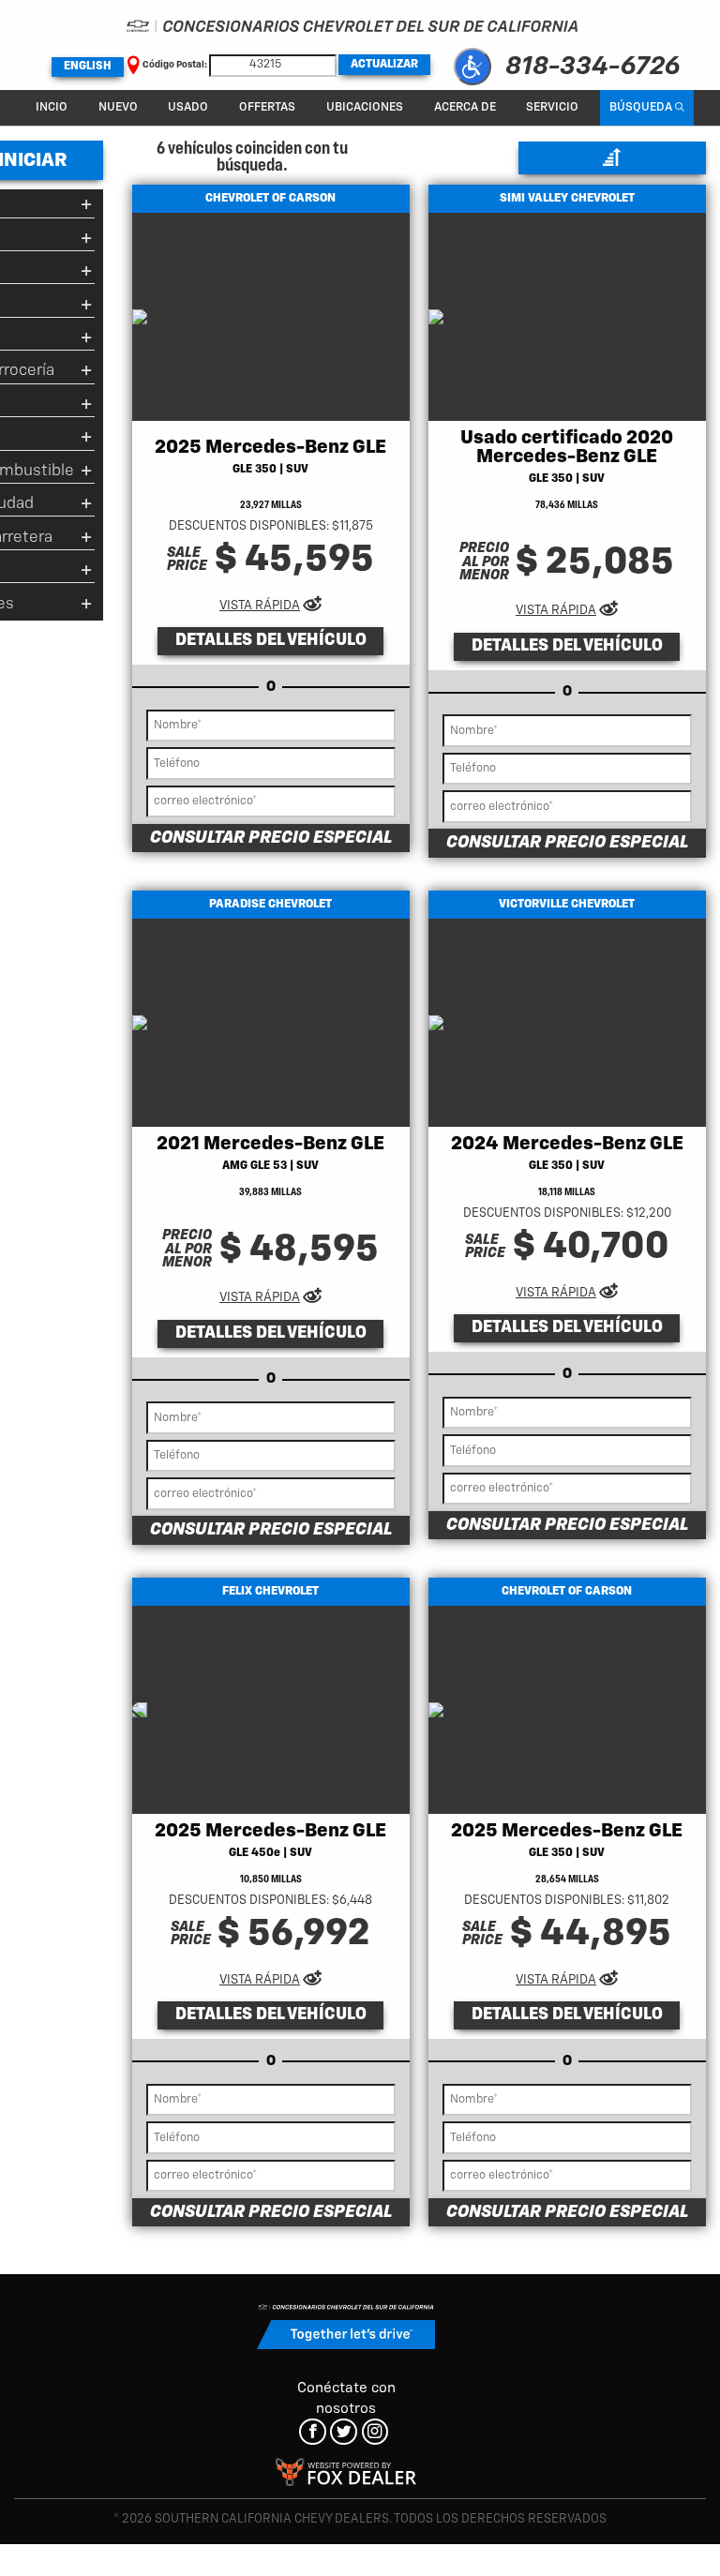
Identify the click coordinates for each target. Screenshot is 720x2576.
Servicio (552, 107)
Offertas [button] (267, 107)
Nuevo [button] (118, 107)
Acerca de (465, 107)
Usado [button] (188, 107)
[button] (472, 67)
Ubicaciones (365, 107)
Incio (52, 107)
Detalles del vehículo (271, 640)
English (88, 67)
